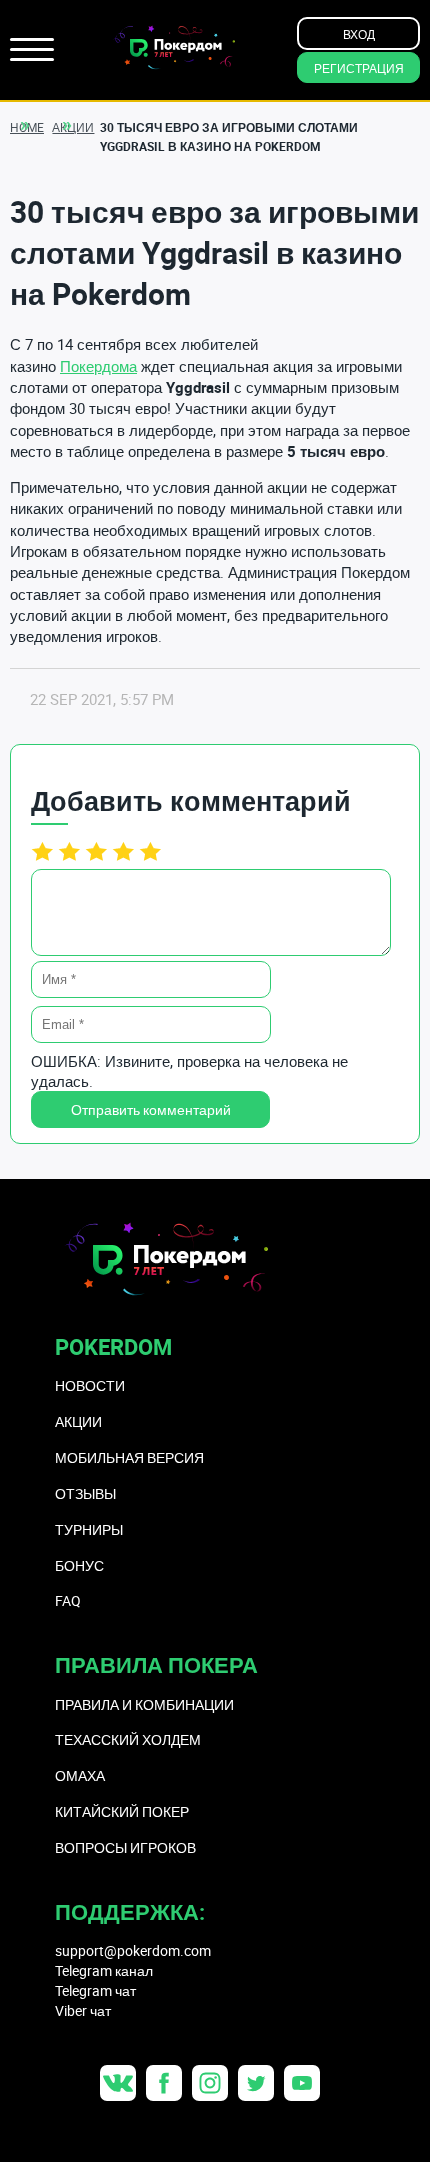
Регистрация (359, 68)
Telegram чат (95, 1990)
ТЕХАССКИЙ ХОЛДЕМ (128, 1739)
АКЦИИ (78, 1421)
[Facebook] (164, 2083)
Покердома (98, 366)
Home (27, 127)
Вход (359, 34)
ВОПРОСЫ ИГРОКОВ (125, 1847)
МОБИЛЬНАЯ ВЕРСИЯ (129, 1457)
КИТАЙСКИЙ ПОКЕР (122, 1811)
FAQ (68, 1600)
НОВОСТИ (90, 1385)
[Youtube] (302, 2083)
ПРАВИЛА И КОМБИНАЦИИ (144, 1704)
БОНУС (79, 1565)
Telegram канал (104, 1970)
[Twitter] (256, 2083)
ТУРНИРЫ (89, 1529)
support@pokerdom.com (133, 1950)
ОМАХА (80, 1775)
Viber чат (83, 2010)
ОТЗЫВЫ (85, 1493)
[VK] (118, 2083)
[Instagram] (210, 2083)
